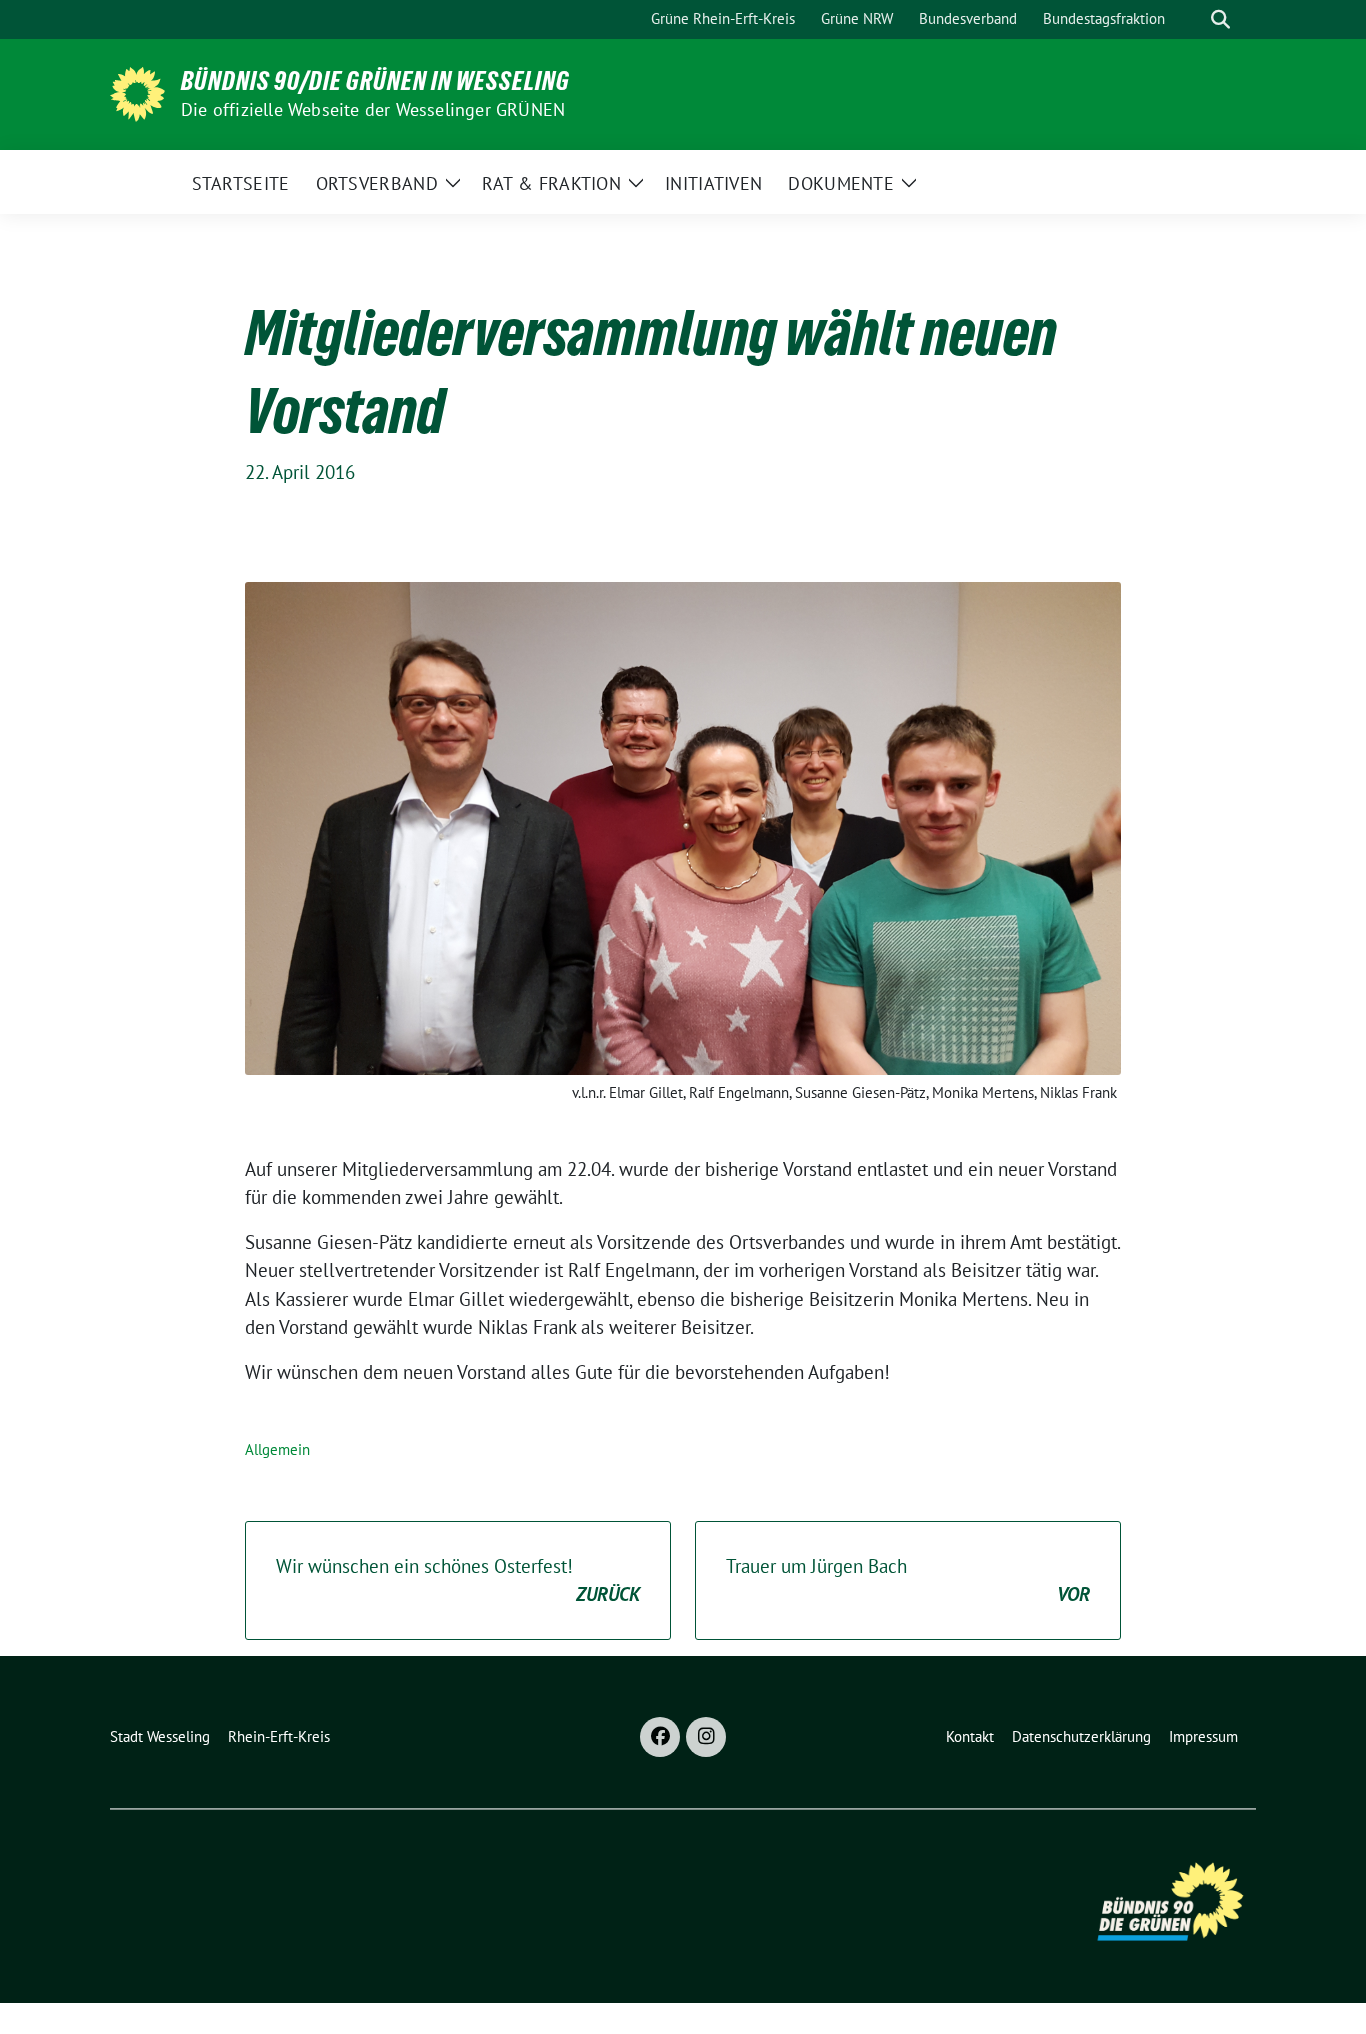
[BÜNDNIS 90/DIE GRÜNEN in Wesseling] (137, 92)
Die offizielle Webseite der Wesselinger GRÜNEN (373, 109)
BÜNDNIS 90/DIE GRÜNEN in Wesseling (375, 81)
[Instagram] (706, 1737)
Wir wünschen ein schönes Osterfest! (458, 1580)
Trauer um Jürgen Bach (908, 1580)
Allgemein (277, 1449)
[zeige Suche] (1220, 19)
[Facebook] (660, 1737)
